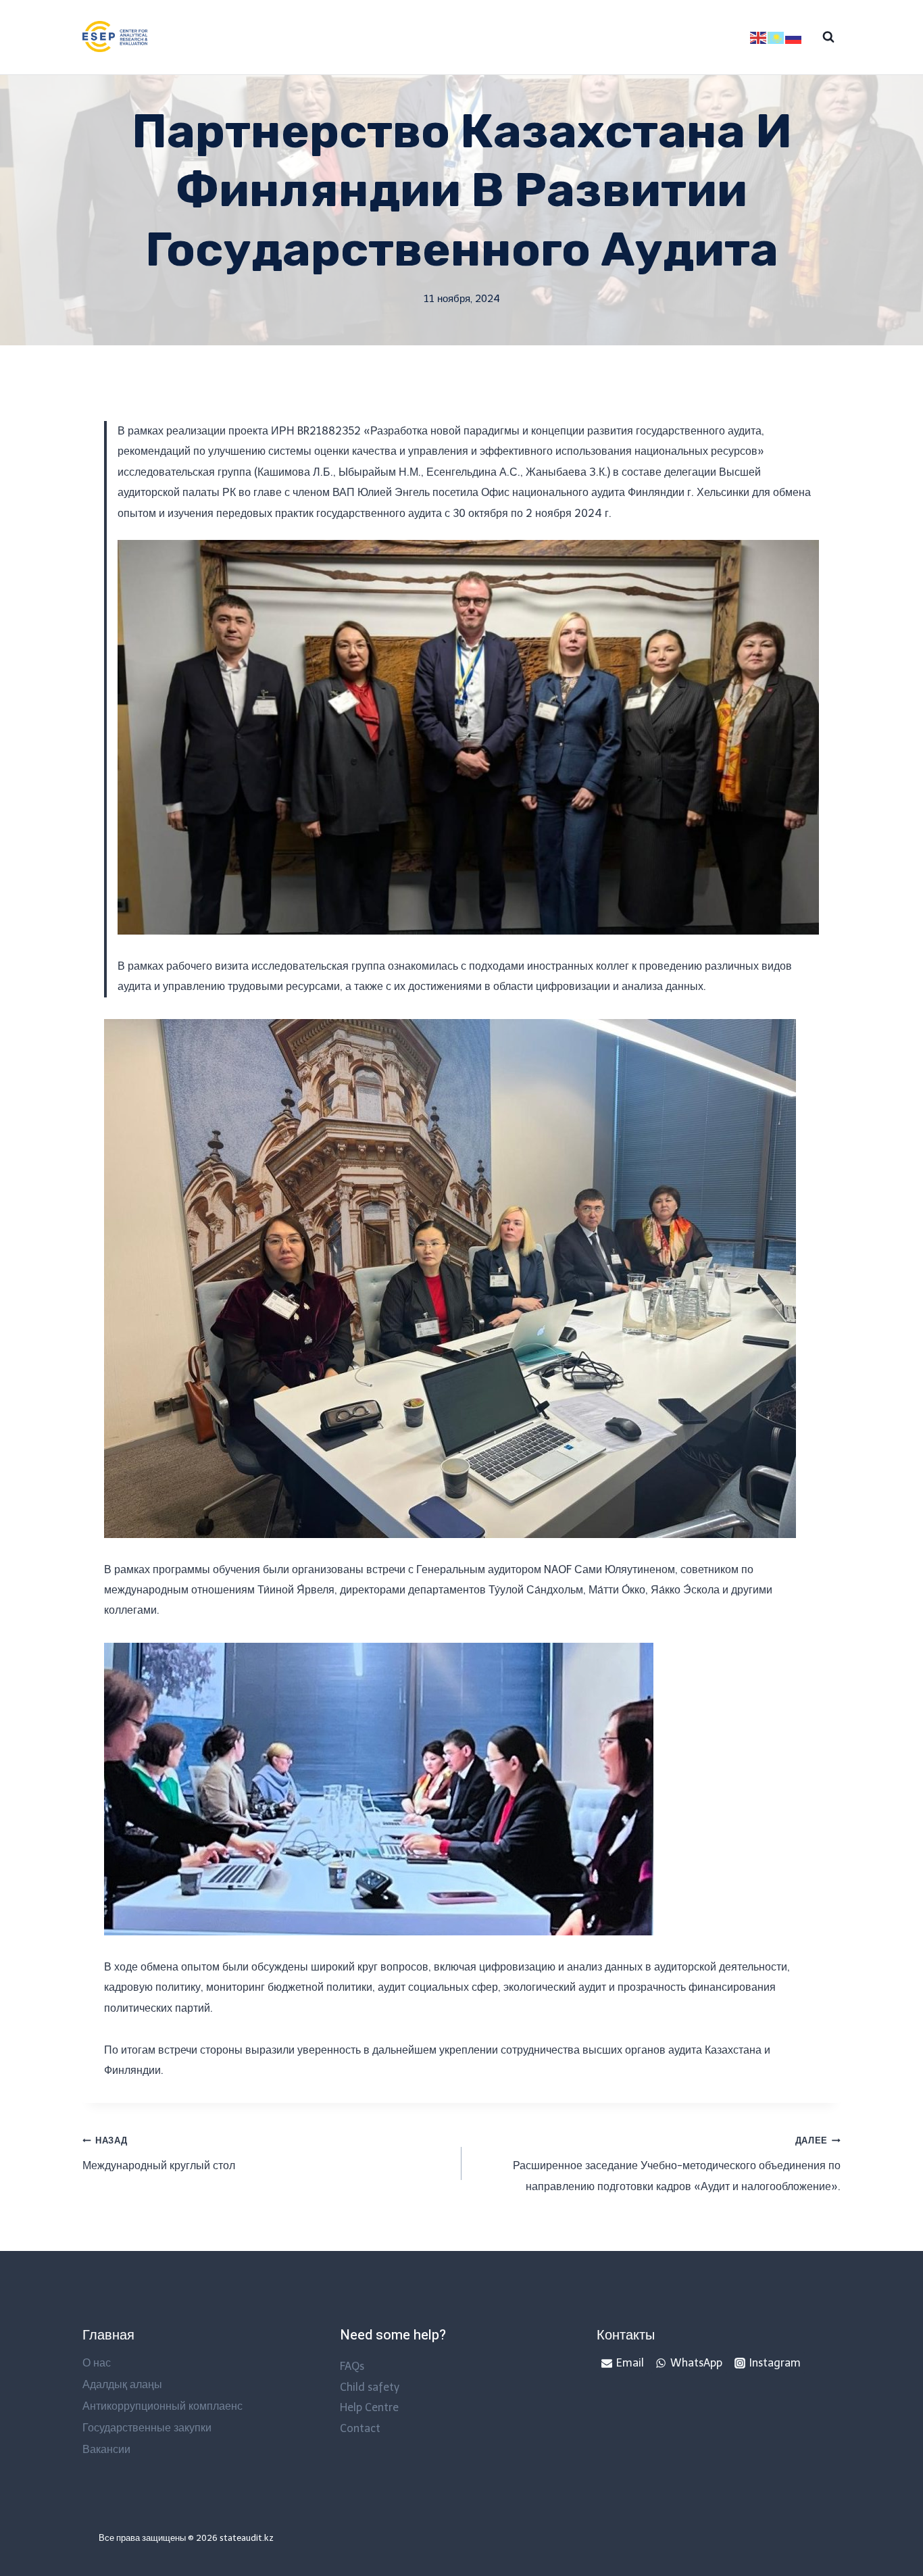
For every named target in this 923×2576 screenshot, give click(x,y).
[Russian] (794, 37)
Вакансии (106, 2449)
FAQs (352, 2366)
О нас (97, 2363)
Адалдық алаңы (122, 2384)
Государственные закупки (147, 2428)
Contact (360, 2428)
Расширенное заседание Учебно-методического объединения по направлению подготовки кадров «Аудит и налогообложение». (677, 2164)
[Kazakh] (776, 37)
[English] (759, 37)
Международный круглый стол (159, 2154)
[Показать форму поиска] (828, 37)
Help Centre (369, 2407)
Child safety (370, 2387)
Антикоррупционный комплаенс (163, 2406)
